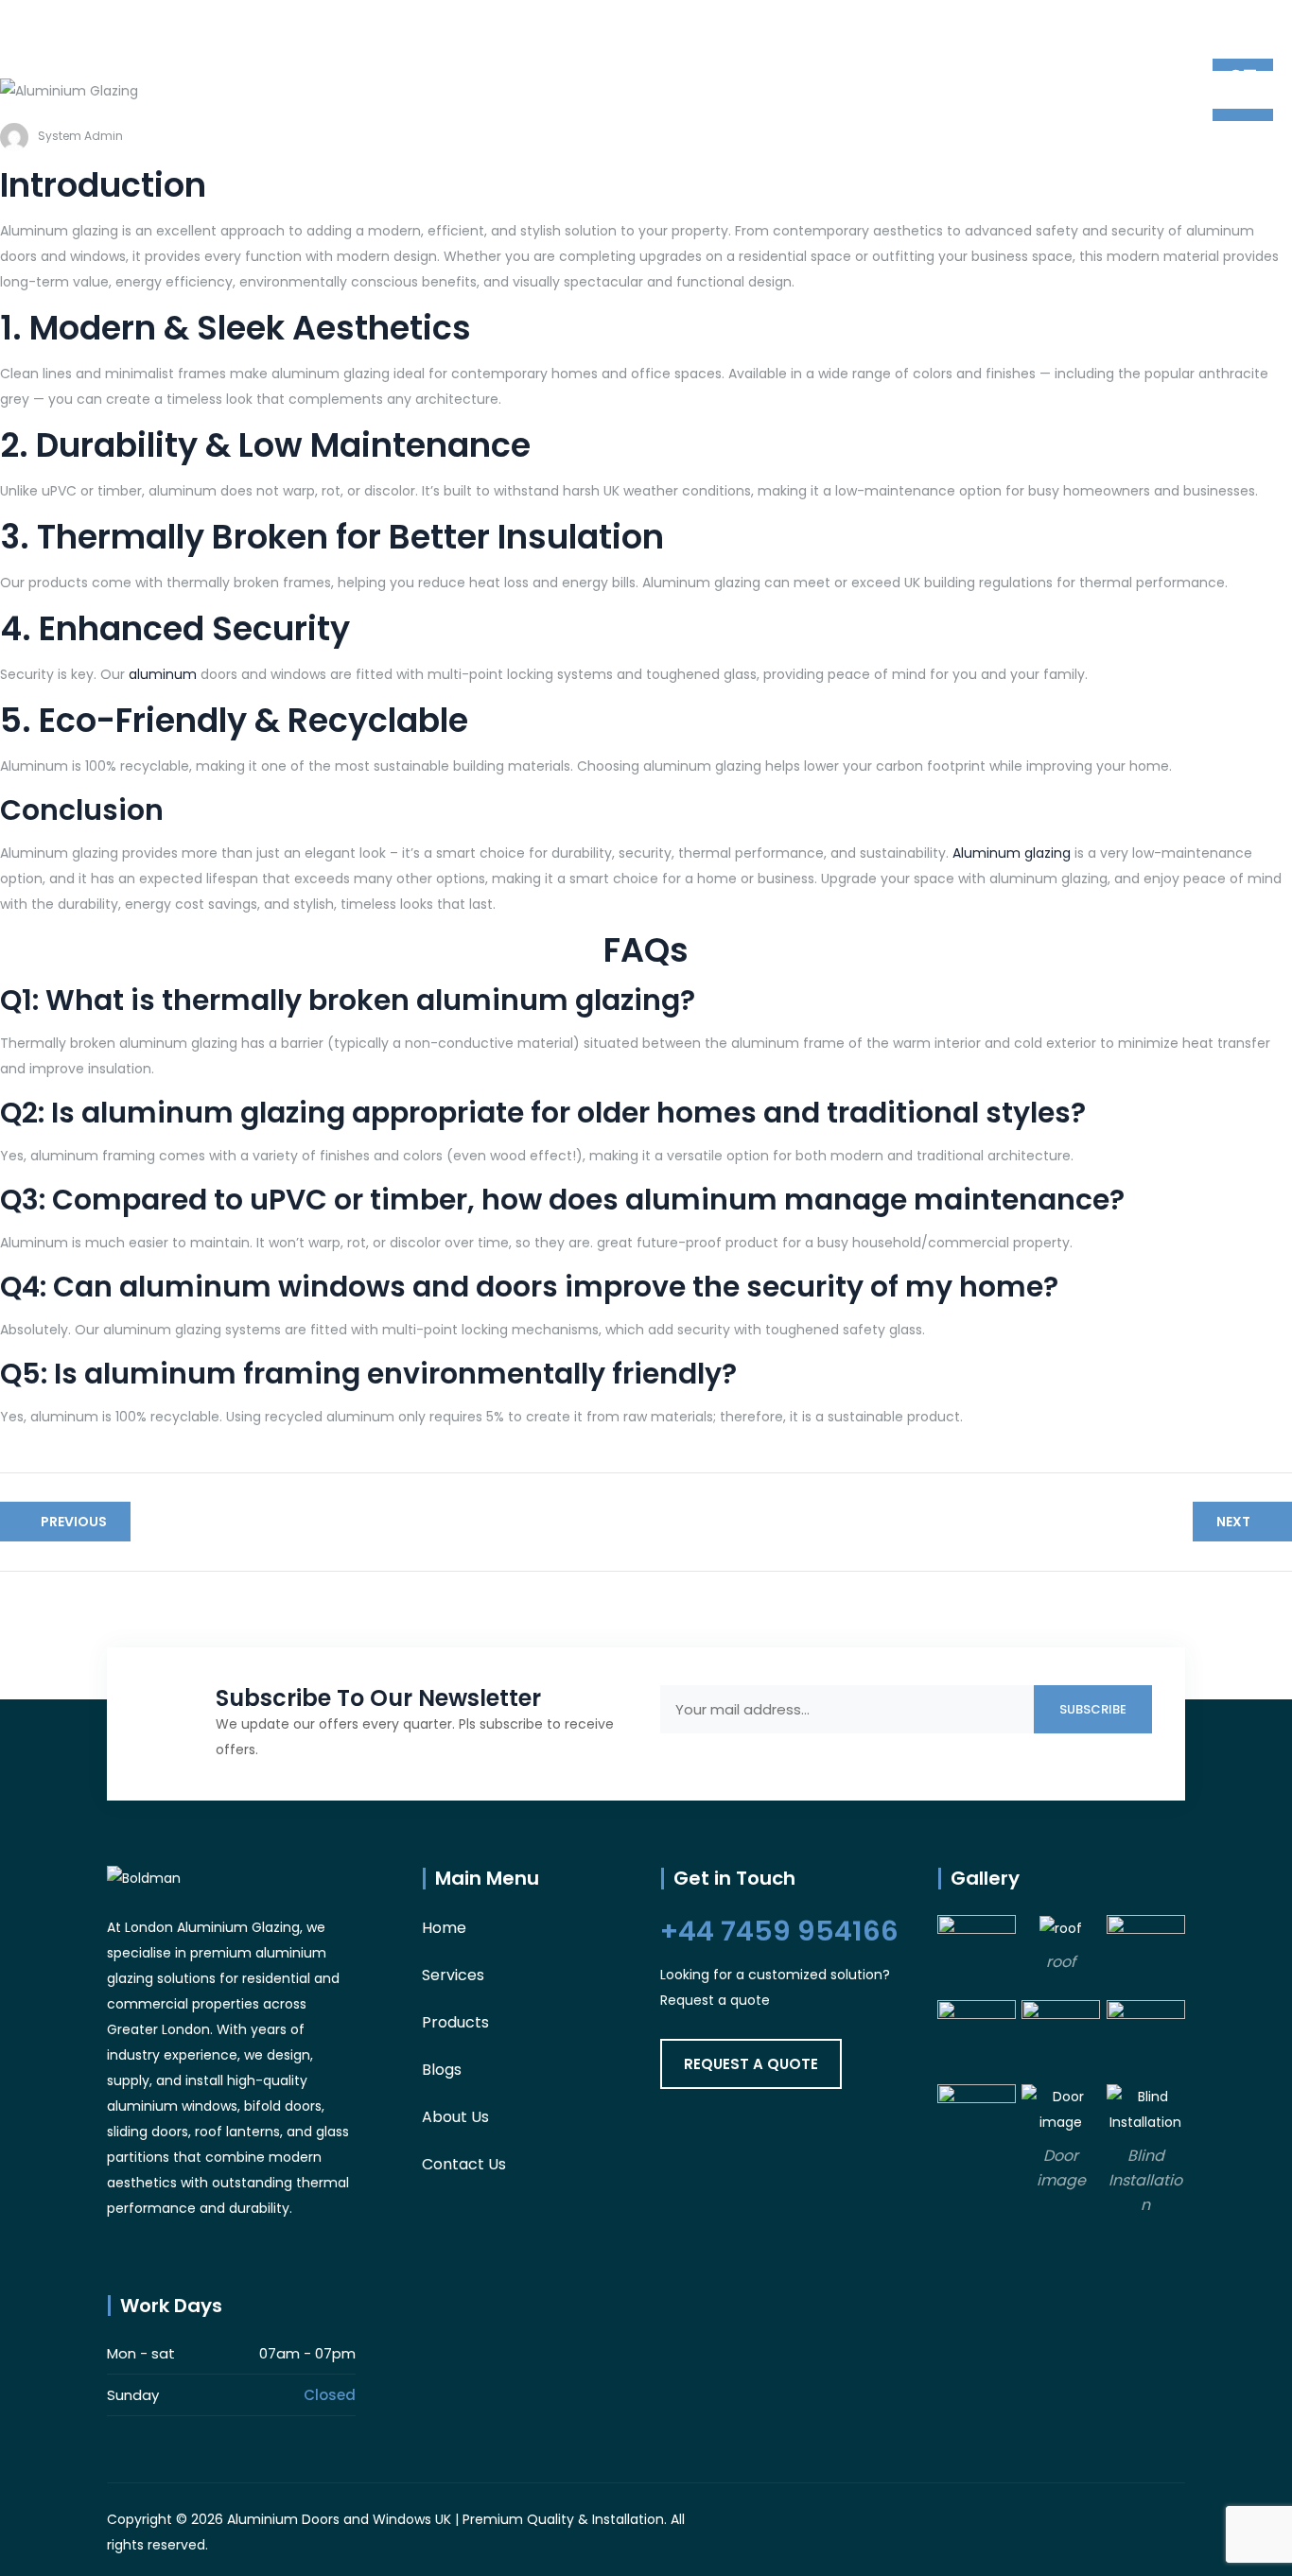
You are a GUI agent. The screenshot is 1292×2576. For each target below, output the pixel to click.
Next (1233, 1522)
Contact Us (464, 2164)
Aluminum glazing (1013, 853)
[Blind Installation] (1146, 2109)
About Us (455, 2117)
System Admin (80, 136)
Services (453, 1975)
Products (455, 2022)
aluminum (163, 674)
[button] (751, 2064)
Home (444, 1928)
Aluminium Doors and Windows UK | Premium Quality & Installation (445, 2519)
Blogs (442, 2070)
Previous (74, 1522)
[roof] (1061, 1927)
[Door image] (1061, 2109)
